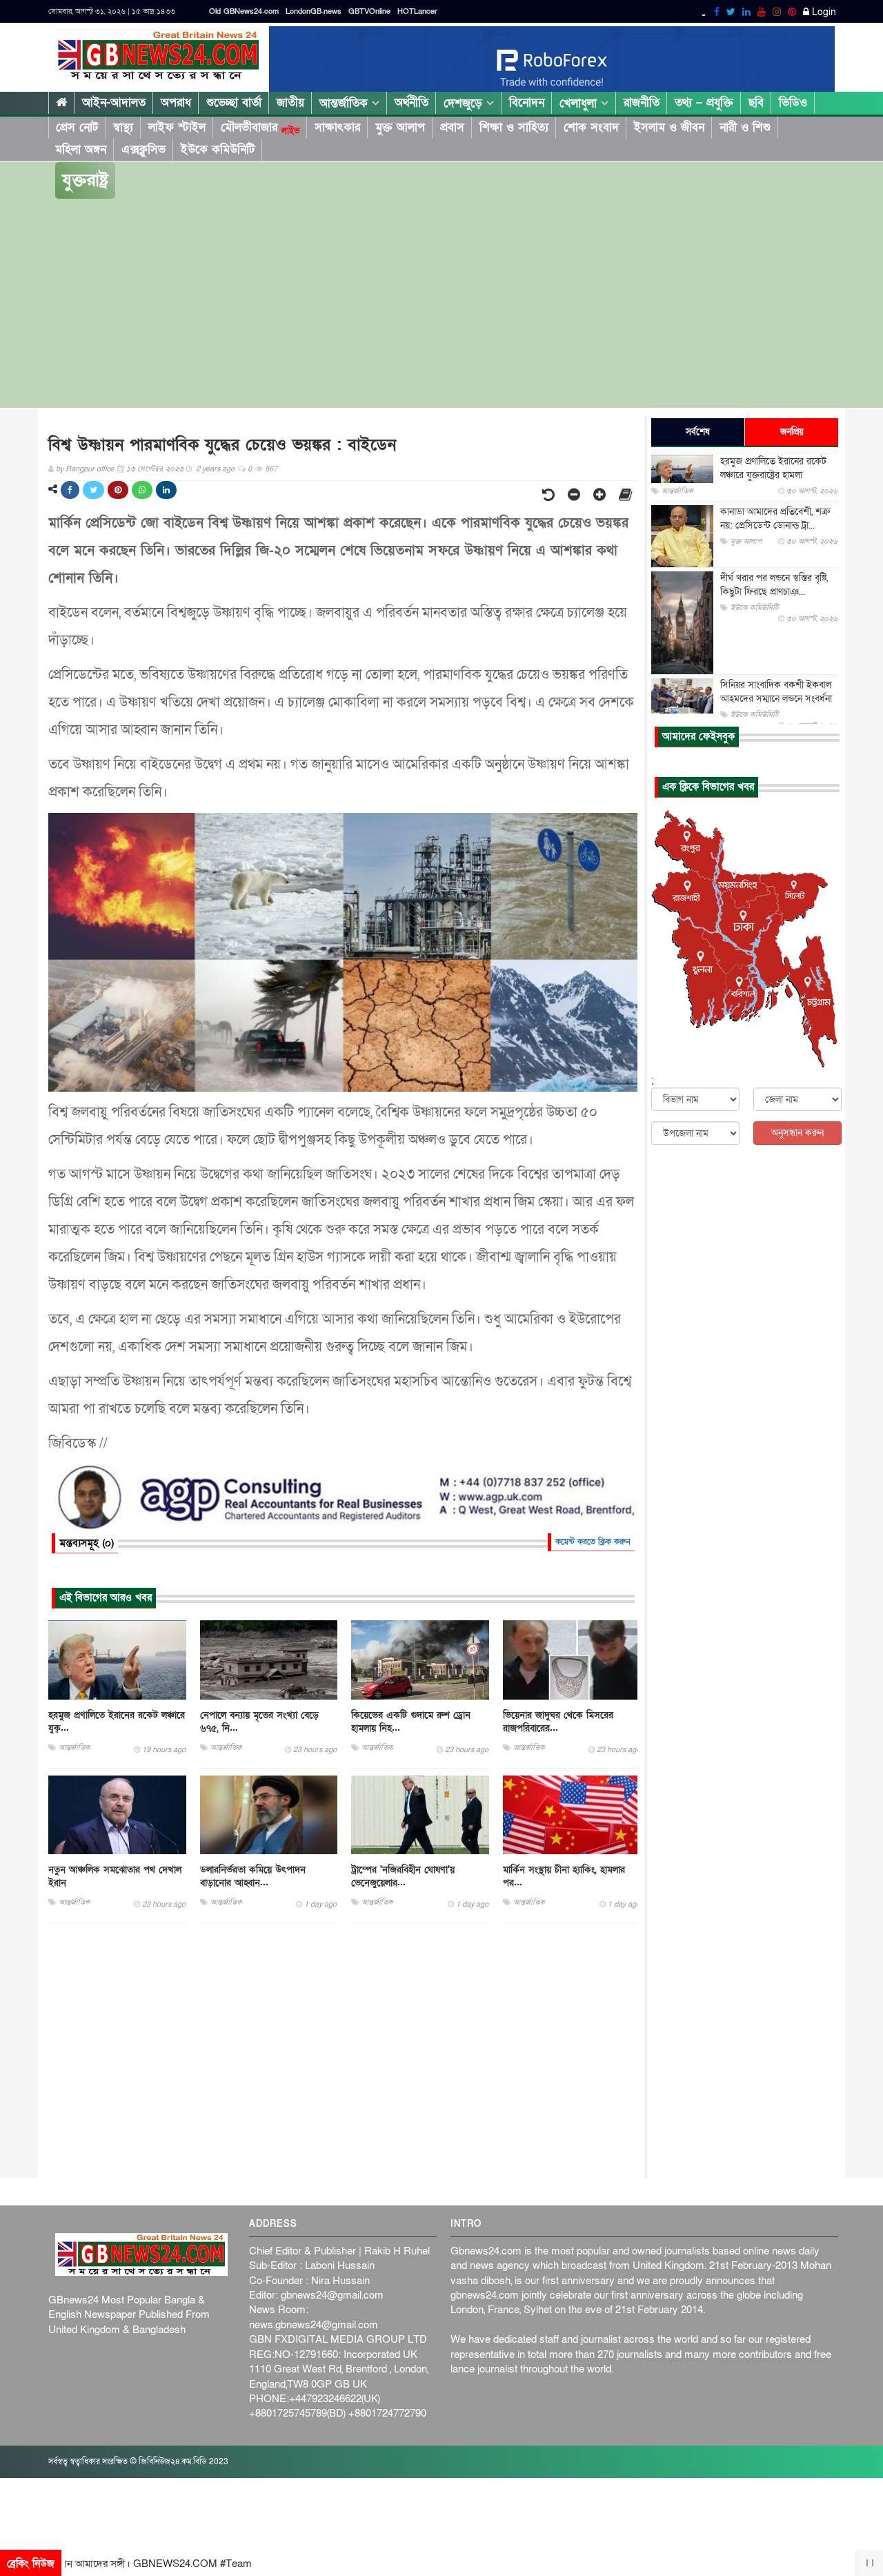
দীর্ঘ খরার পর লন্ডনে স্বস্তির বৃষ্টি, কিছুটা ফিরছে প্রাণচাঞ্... (774, 585)
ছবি (756, 102)
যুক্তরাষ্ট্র (85, 180)
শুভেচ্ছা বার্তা (234, 102)
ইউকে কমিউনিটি (218, 149)
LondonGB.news (314, 11)
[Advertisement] (441, 304)
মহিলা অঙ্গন (81, 149)
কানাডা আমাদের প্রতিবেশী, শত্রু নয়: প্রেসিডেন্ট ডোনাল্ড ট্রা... (775, 519)
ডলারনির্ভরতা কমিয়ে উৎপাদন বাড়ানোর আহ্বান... (253, 1876)
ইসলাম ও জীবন (669, 127)
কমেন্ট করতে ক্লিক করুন (593, 1542)
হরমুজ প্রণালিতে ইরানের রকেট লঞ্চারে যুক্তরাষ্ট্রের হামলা (773, 468)
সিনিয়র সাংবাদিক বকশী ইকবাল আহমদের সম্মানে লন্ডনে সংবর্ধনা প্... (776, 699)
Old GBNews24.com (244, 11)
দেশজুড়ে (465, 103)
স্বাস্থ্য (123, 127)
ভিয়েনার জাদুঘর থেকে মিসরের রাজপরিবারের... (558, 1722)
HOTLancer (417, 11)
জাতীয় (290, 102)
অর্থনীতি (411, 102)
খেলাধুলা (580, 103)
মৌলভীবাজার (260, 128)
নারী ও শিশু (745, 127)
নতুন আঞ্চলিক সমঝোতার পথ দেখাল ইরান (115, 1876)
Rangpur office (90, 469)
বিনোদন (527, 102)
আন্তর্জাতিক (346, 103)
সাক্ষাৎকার (337, 127)
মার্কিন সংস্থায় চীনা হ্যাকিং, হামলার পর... (564, 1876)
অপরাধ (176, 102)
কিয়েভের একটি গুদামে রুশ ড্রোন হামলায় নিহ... (411, 1722)
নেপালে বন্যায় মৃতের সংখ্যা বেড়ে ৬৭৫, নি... (259, 1722)
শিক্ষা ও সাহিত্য (514, 127)
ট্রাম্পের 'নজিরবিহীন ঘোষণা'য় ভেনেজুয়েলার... (403, 1876)
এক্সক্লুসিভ (143, 149)
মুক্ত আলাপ (400, 127)
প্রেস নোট (77, 127)
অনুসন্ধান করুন (797, 1133)
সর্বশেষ (698, 432)
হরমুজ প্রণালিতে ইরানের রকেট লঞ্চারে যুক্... (117, 1722)
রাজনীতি (642, 102)
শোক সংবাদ (591, 127)
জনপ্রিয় (792, 432)
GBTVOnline (369, 11)
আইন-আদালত (114, 102)
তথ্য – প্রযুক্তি (704, 102)
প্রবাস (452, 127)
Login (823, 12)
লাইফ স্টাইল (177, 127)
